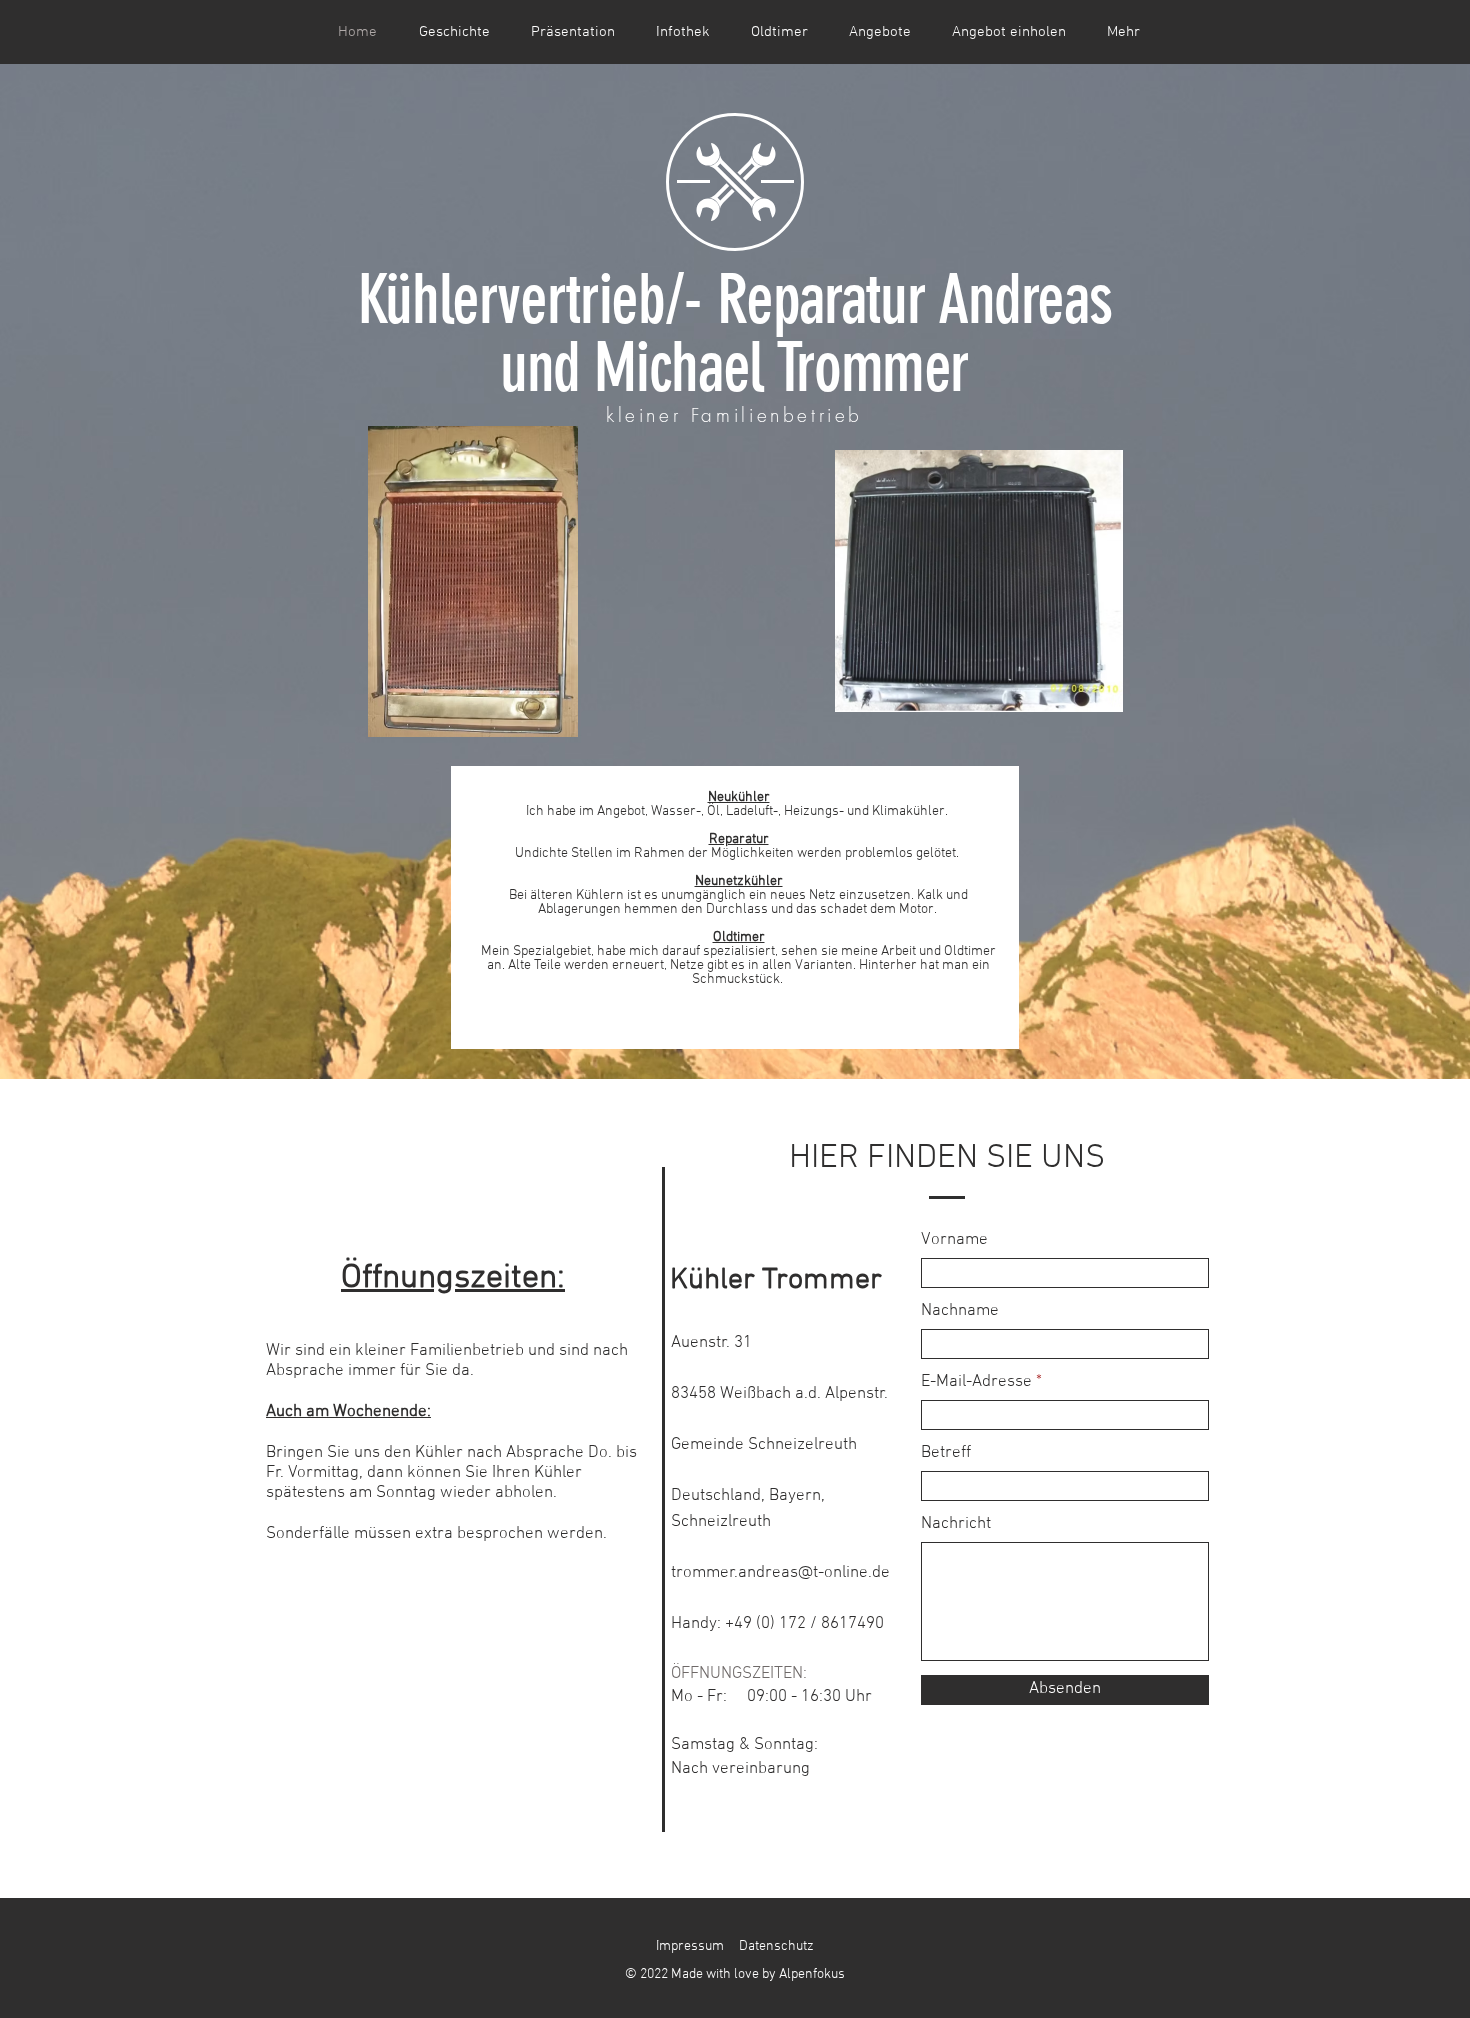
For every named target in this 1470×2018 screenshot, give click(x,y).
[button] (682, 32)
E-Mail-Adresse (976, 1382)
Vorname (954, 1240)
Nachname (960, 1311)
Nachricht (956, 1524)
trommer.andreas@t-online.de (780, 1573)
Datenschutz (776, 1946)
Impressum (690, 1946)
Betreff (946, 1453)
